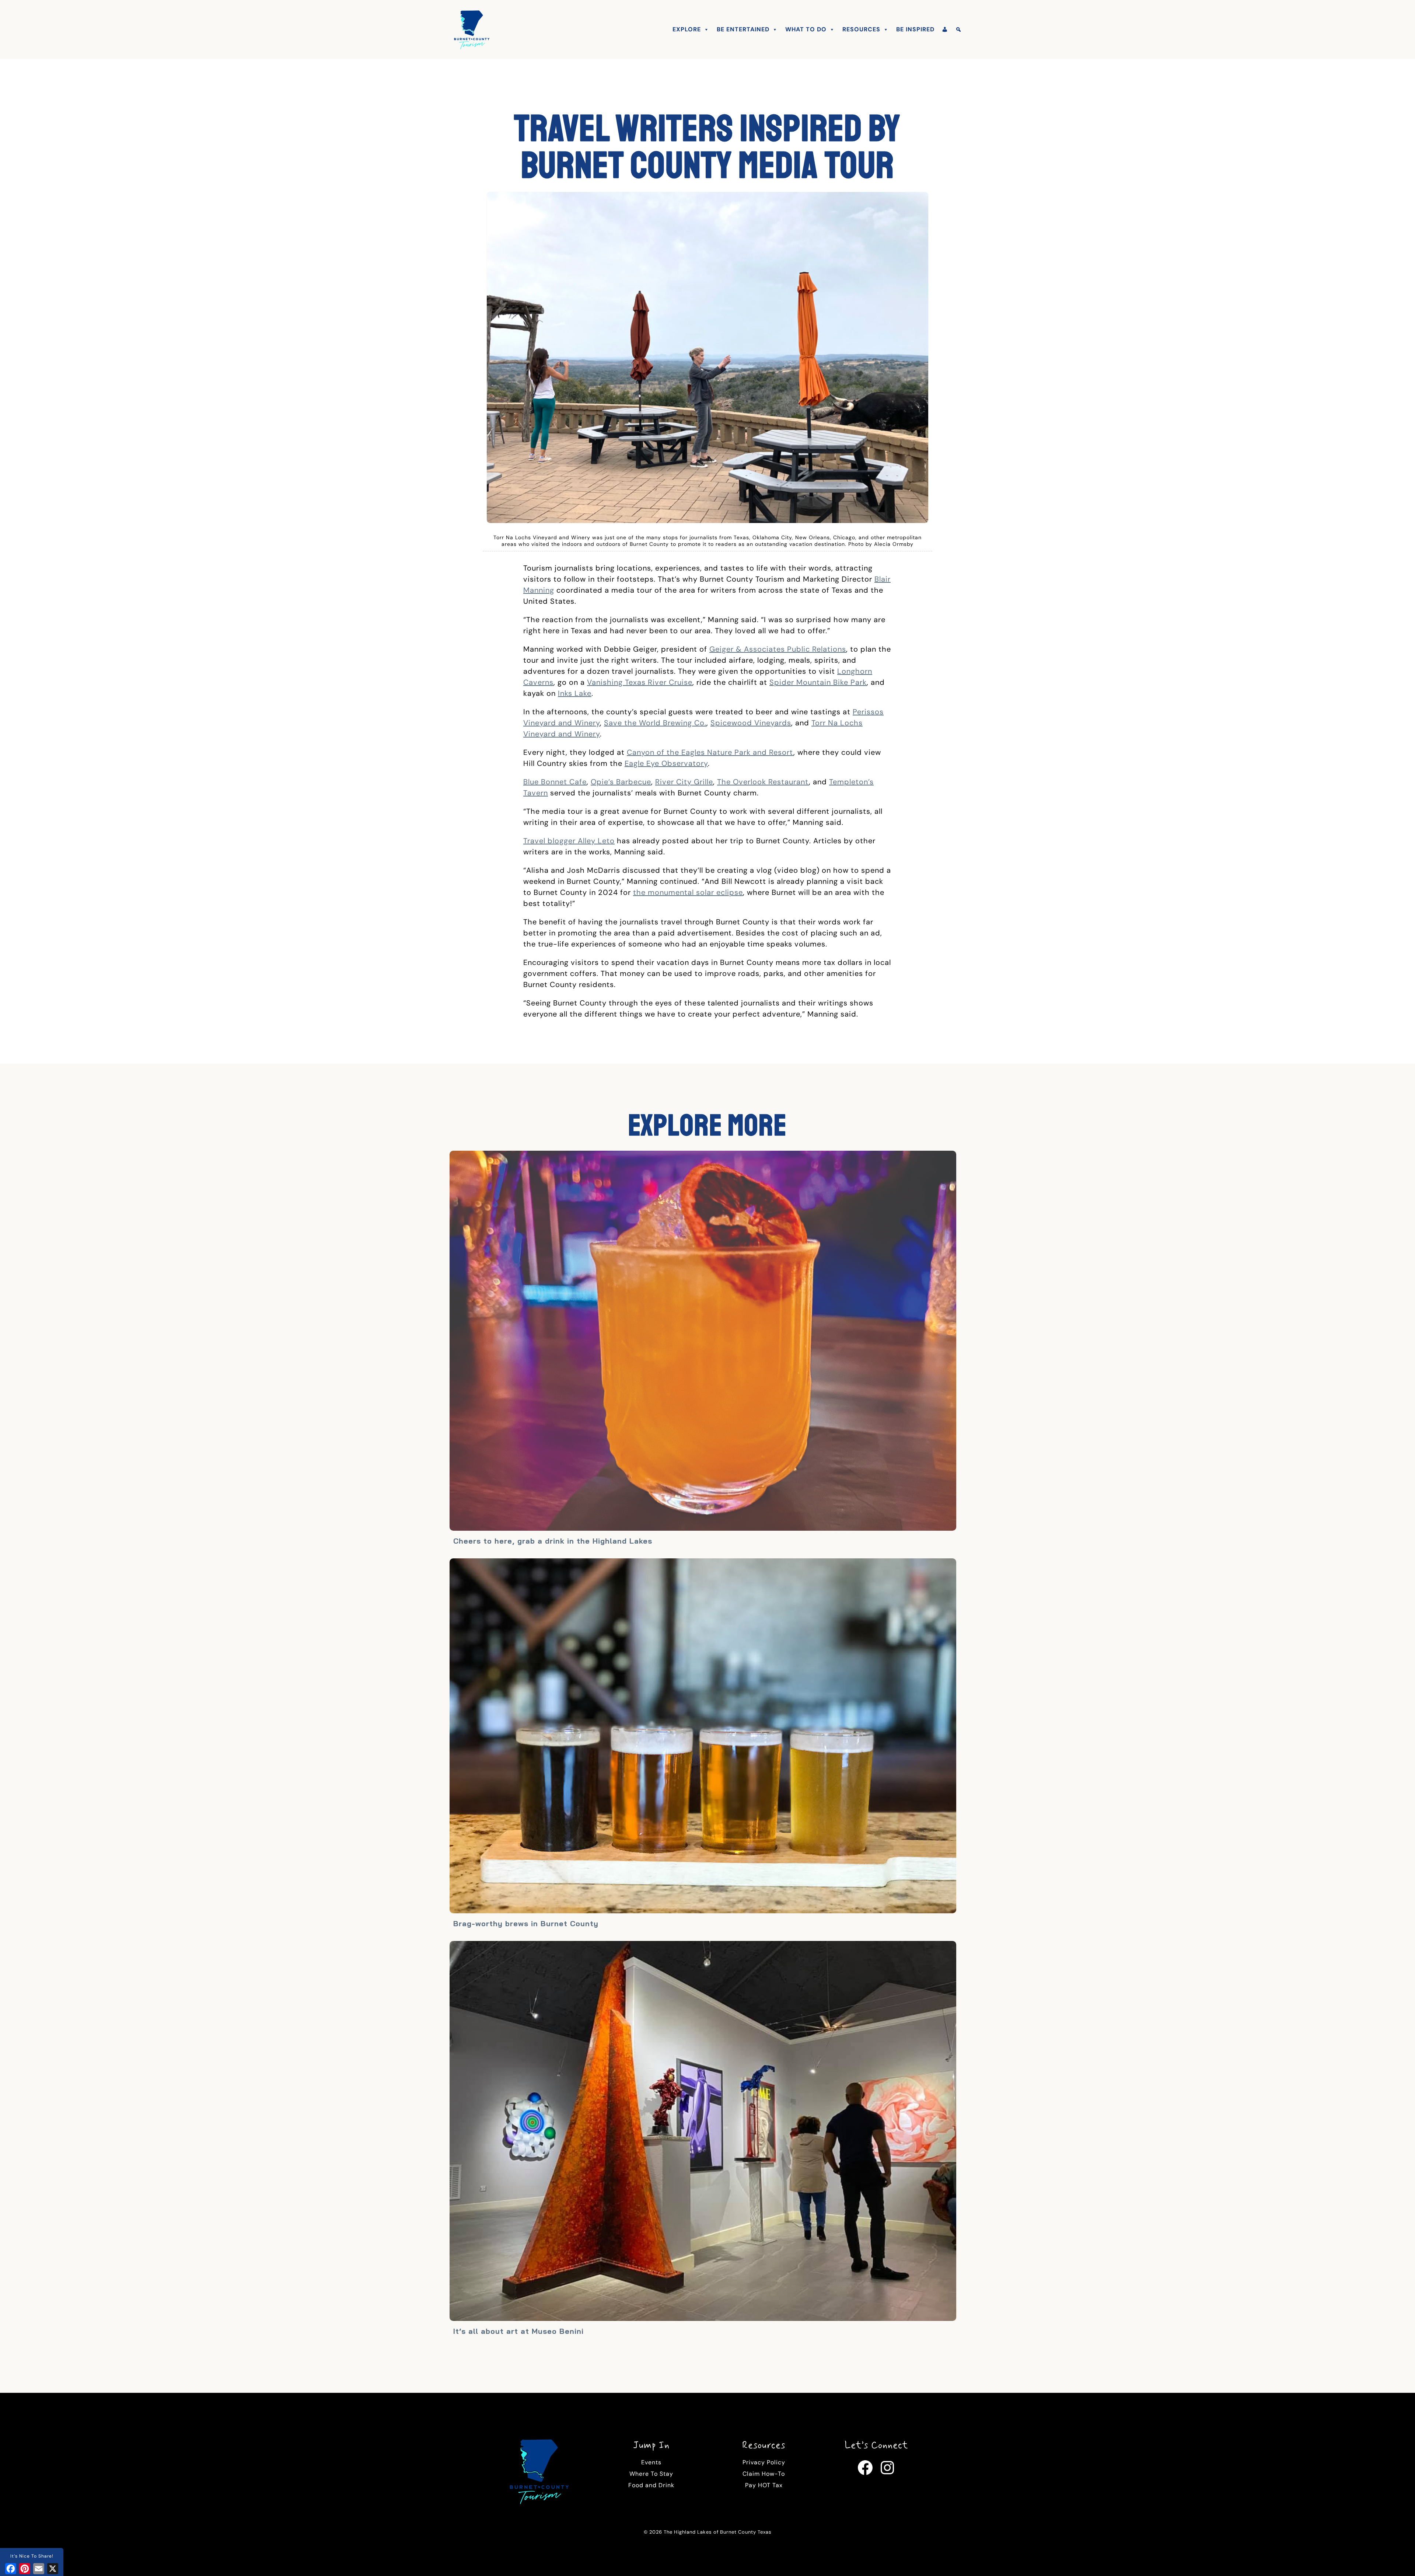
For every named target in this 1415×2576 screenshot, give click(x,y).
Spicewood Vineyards (751, 723)
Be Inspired (915, 29)
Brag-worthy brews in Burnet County (526, 1923)
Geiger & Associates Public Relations (778, 649)
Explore (687, 29)
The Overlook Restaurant (763, 782)
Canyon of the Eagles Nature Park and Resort (710, 752)
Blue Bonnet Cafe (555, 782)
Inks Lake (575, 693)
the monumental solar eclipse (688, 892)
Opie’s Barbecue (621, 782)
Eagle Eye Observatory (666, 763)
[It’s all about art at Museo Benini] (703, 2132)
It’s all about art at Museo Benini (518, 2331)
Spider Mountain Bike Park (818, 682)
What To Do (806, 29)
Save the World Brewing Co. (655, 723)
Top (1397, 2558)
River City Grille (684, 782)
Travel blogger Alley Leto (569, 841)
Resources (861, 29)
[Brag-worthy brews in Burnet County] (703, 1737)
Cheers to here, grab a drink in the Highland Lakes (553, 1541)
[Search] (959, 29)
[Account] (945, 29)
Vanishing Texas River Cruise (640, 682)
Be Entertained (743, 29)
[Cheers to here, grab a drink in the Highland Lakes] (703, 1342)
